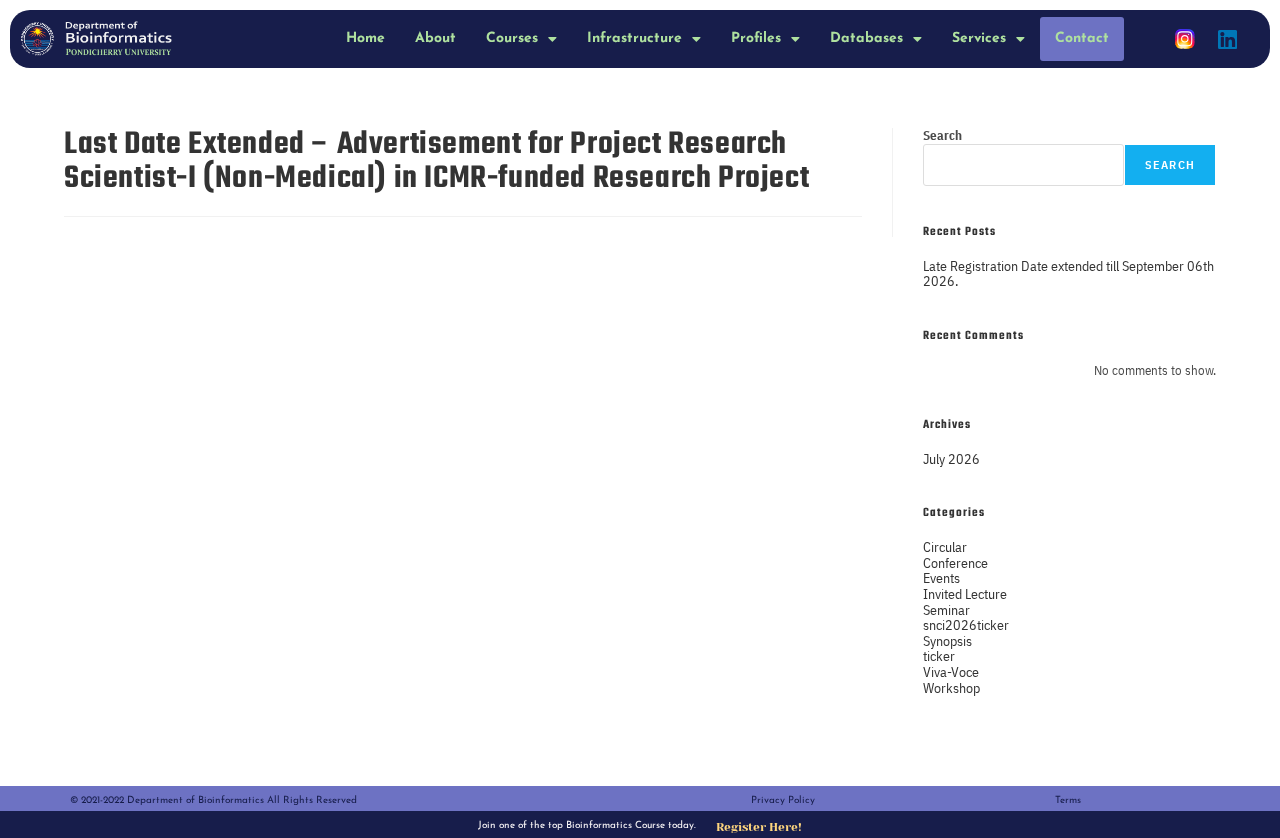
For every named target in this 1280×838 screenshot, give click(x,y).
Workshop (951, 687)
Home (365, 38)
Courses (512, 38)
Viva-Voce (951, 671)
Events (941, 577)
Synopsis (947, 640)
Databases (866, 38)
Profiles (756, 38)
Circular (945, 546)
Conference (955, 562)
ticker (939, 655)
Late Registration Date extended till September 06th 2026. (1068, 273)
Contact (1082, 38)
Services (979, 38)
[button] (521, 39)
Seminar (946, 609)
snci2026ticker (966, 624)
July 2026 (951, 458)
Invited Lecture (965, 593)
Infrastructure (634, 38)
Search (942, 135)
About (435, 38)
